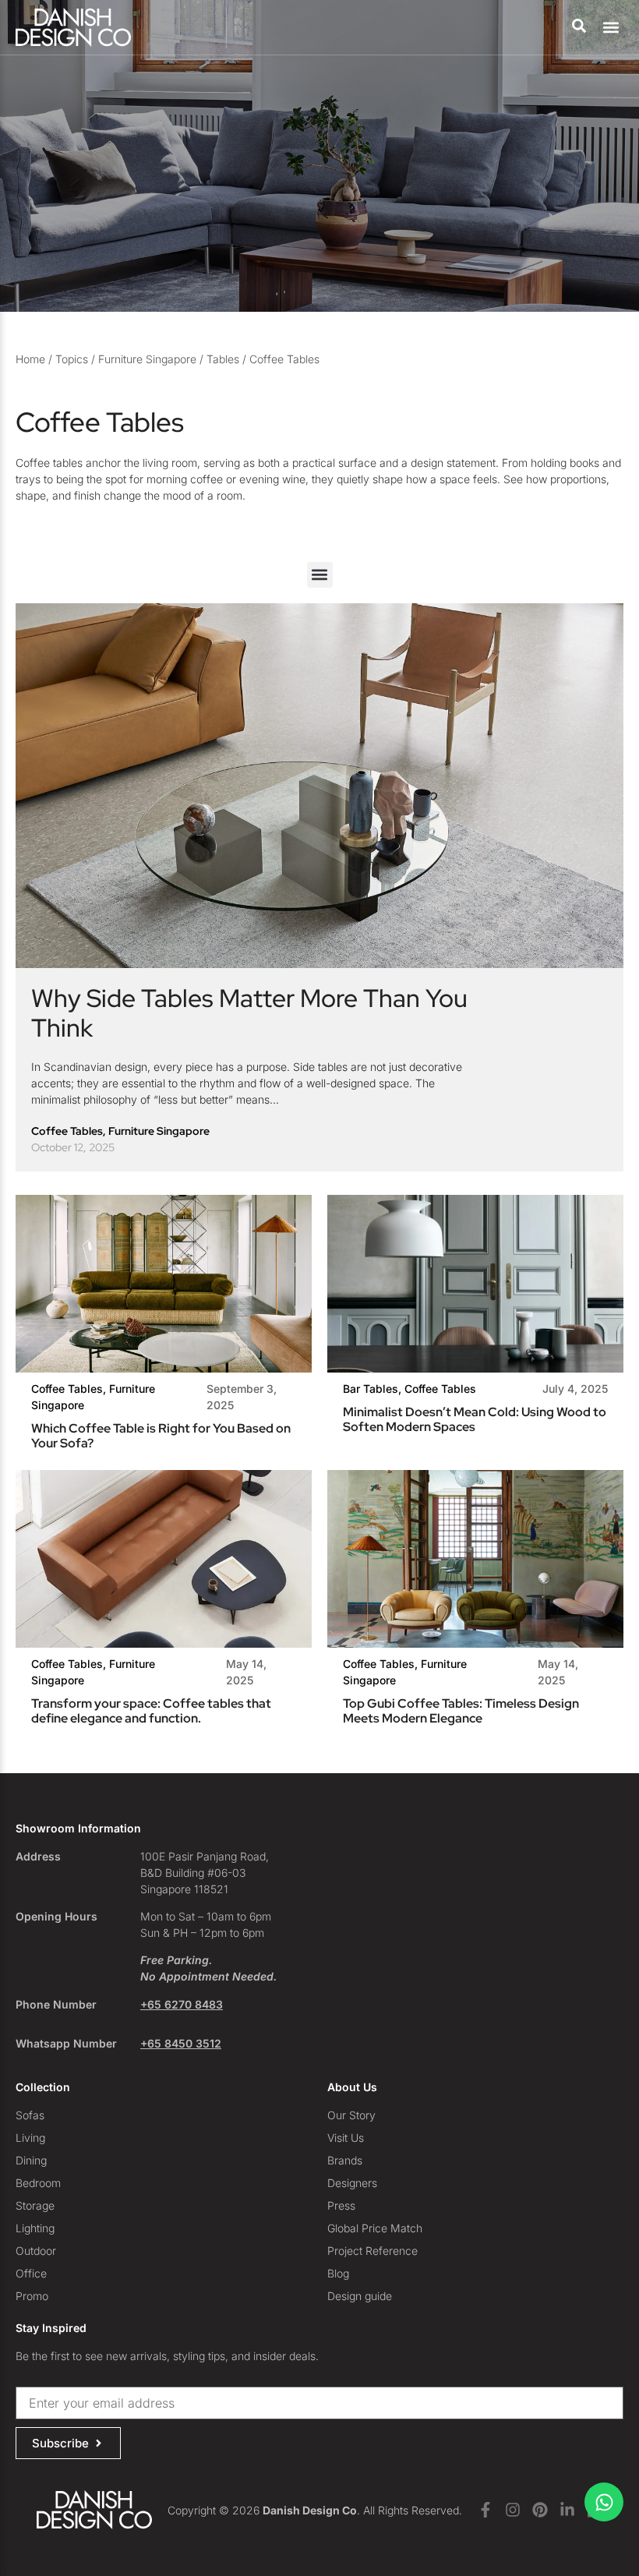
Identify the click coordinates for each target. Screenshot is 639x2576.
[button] (611, 28)
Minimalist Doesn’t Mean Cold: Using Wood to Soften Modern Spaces (475, 1419)
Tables (223, 359)
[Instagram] (513, 2510)
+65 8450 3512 (181, 2043)
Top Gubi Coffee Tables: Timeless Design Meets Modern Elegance (461, 1711)
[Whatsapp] (604, 2502)
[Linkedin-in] (567, 2510)
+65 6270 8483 (182, 2004)
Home (30, 359)
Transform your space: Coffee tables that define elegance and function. (151, 1711)
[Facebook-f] (485, 2510)
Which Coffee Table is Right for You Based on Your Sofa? (161, 1436)
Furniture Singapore (147, 359)
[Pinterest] (540, 2510)
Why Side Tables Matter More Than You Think (249, 1013)
